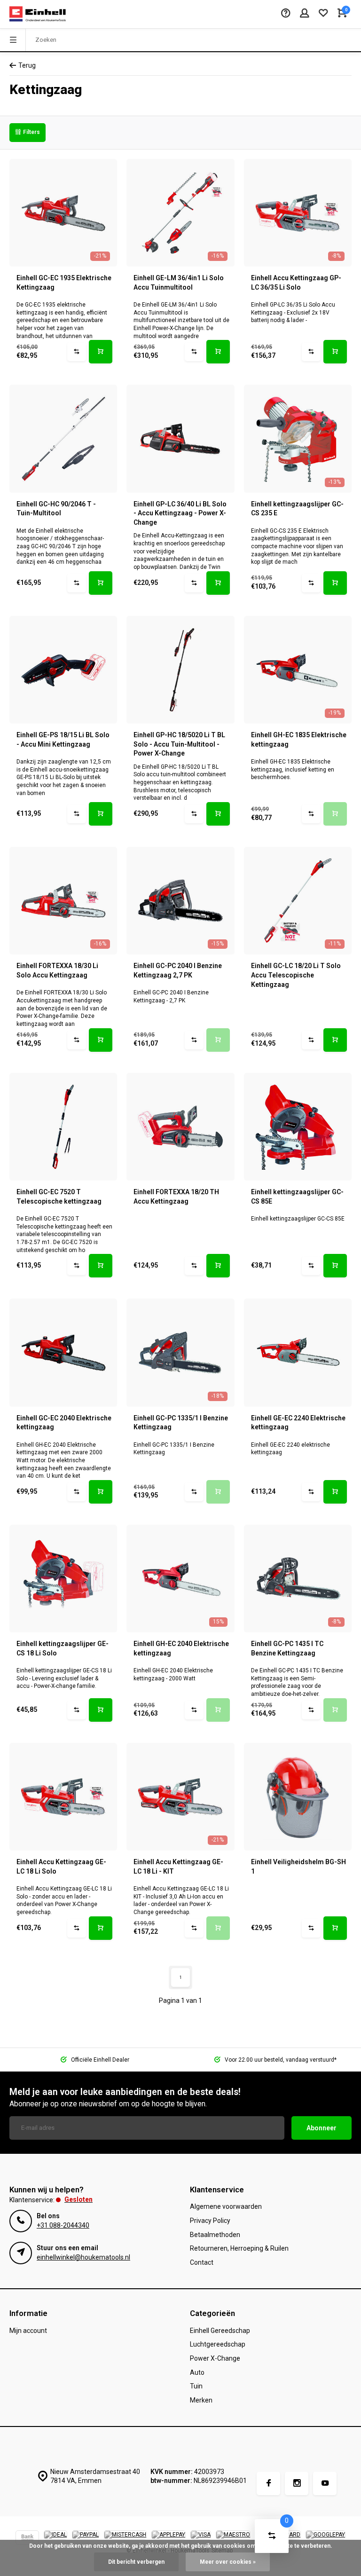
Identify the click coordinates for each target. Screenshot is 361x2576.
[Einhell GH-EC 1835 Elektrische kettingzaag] (298, 670)
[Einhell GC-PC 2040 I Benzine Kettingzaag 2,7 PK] (180, 901)
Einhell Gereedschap (220, 2331)
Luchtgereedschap (218, 2344)
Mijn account (28, 2331)
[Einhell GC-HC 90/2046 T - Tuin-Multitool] (63, 438)
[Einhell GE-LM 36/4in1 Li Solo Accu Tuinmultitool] (180, 213)
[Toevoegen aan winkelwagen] (101, 352)
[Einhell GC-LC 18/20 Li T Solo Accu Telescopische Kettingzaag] (298, 901)
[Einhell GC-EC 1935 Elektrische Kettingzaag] (63, 213)
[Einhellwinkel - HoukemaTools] (38, 14)
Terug (27, 65)
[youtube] (325, 2483)
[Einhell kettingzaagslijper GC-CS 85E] (298, 1127)
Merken (201, 2400)
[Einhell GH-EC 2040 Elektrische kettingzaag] (180, 1579)
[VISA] (201, 2539)
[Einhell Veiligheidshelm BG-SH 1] (298, 1797)
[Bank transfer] (27, 2539)
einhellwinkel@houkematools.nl (83, 2257)
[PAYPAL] (86, 2539)
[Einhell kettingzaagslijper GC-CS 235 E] (298, 438)
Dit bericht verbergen (136, 2562)
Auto (197, 2372)
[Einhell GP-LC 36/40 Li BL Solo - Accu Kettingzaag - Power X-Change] (180, 438)
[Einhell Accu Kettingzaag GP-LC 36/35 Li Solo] (298, 213)
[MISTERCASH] (125, 2539)
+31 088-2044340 (63, 2225)
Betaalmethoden (215, 2235)
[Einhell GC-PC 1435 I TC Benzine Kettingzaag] (298, 1579)
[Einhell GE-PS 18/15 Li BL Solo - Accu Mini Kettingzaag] (63, 670)
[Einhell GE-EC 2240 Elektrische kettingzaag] (298, 1352)
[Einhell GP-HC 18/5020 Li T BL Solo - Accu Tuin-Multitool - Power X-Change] (180, 670)
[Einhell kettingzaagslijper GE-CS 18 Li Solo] (63, 1579)
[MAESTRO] (233, 2539)
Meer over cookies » (228, 2562)
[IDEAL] (55, 2539)
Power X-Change (215, 2358)
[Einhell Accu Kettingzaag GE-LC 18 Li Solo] (63, 1797)
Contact (202, 2262)
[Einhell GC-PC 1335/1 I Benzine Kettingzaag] (180, 1352)
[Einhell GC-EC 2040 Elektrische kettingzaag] (63, 1352)
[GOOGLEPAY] (326, 2539)
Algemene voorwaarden (226, 2206)
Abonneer (322, 2128)
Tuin (196, 2386)
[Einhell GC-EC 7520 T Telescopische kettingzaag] (63, 1127)
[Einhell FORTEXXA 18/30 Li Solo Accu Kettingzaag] (63, 901)
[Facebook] (268, 2483)
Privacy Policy (210, 2221)
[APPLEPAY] (169, 2539)
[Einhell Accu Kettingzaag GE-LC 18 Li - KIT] (180, 1797)
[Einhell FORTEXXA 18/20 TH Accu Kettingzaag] (180, 1127)
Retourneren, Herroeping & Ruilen (239, 2248)
